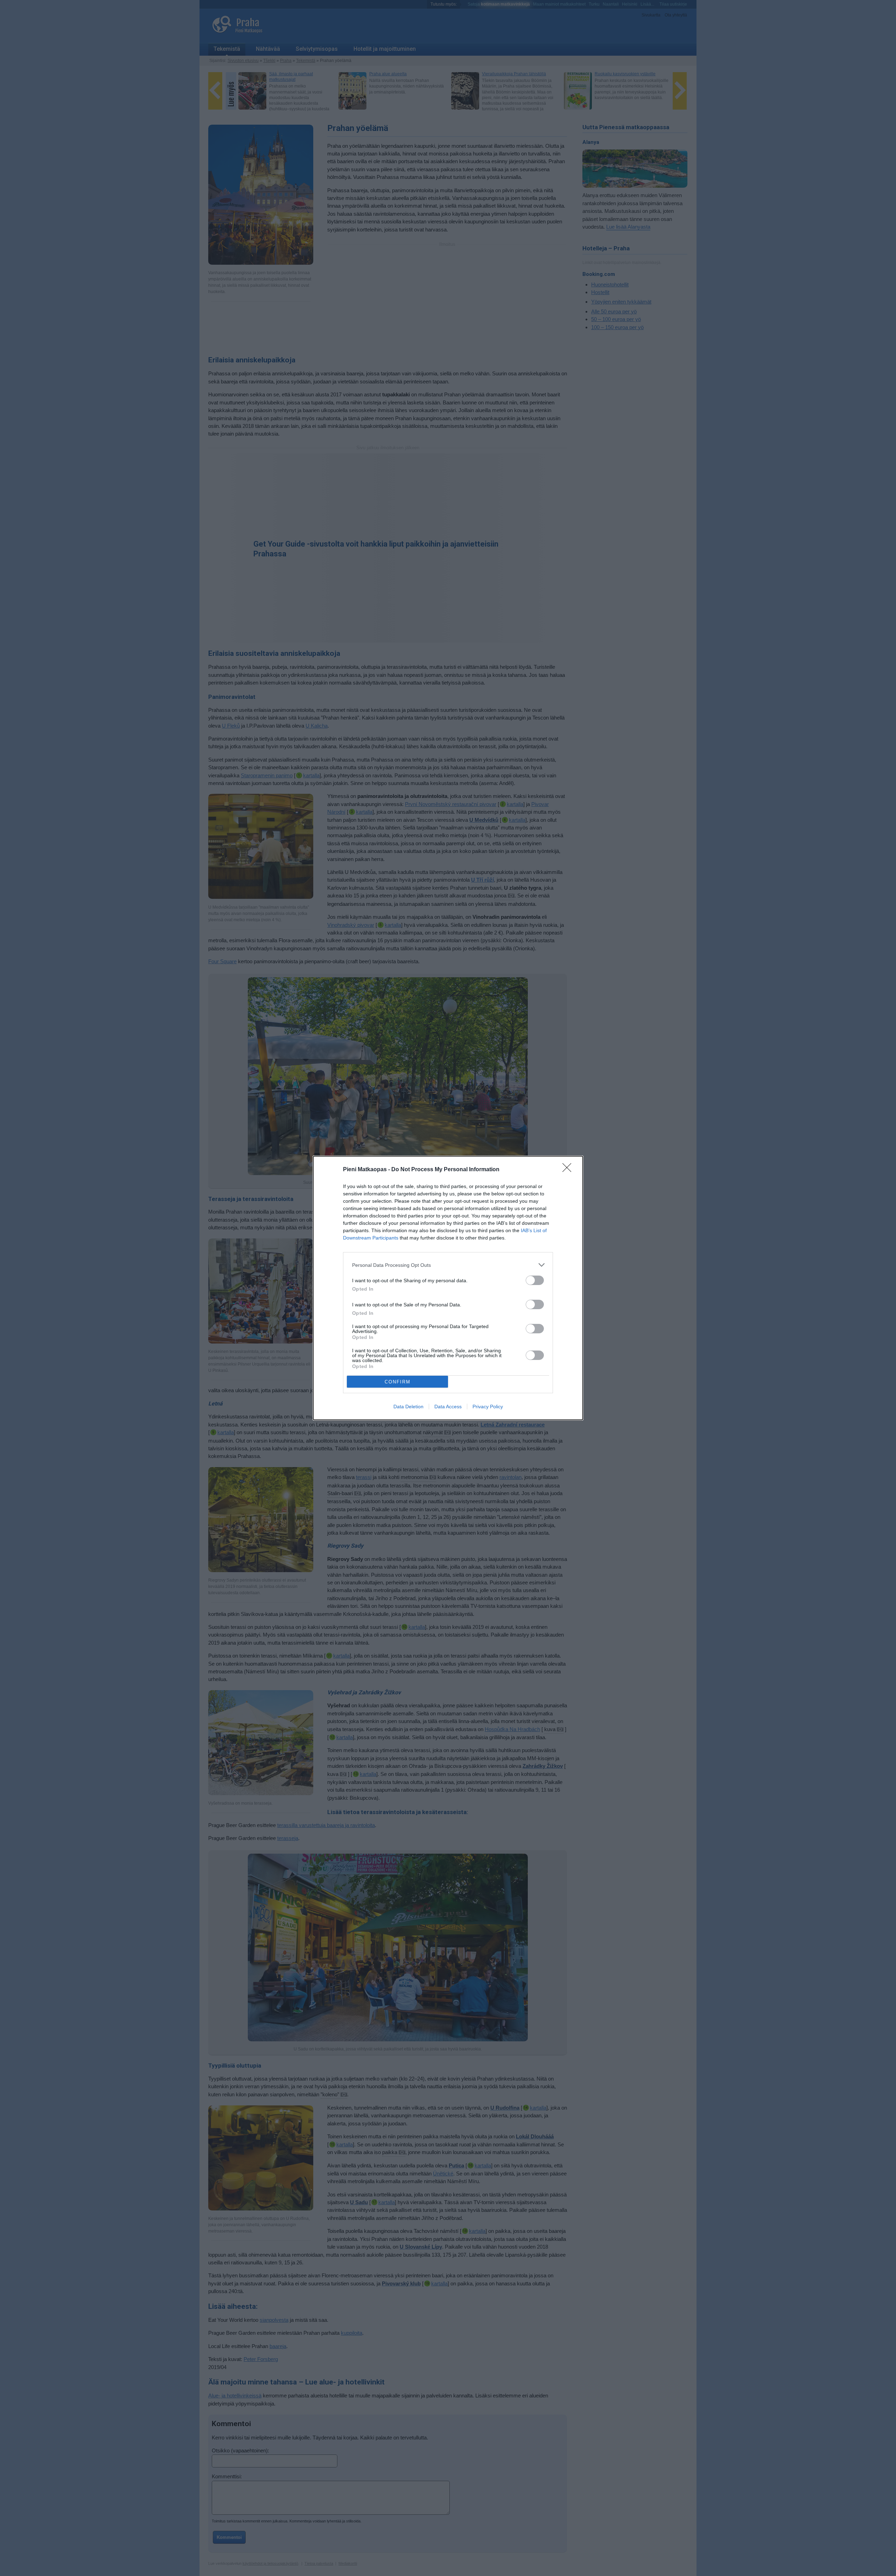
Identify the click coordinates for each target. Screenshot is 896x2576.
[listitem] (448, 1265)
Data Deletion (408, 1407)
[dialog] (448, 1288)
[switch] (535, 1280)
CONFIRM (398, 1382)
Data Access (448, 1407)
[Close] (569, 1170)
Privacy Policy (488, 1407)
